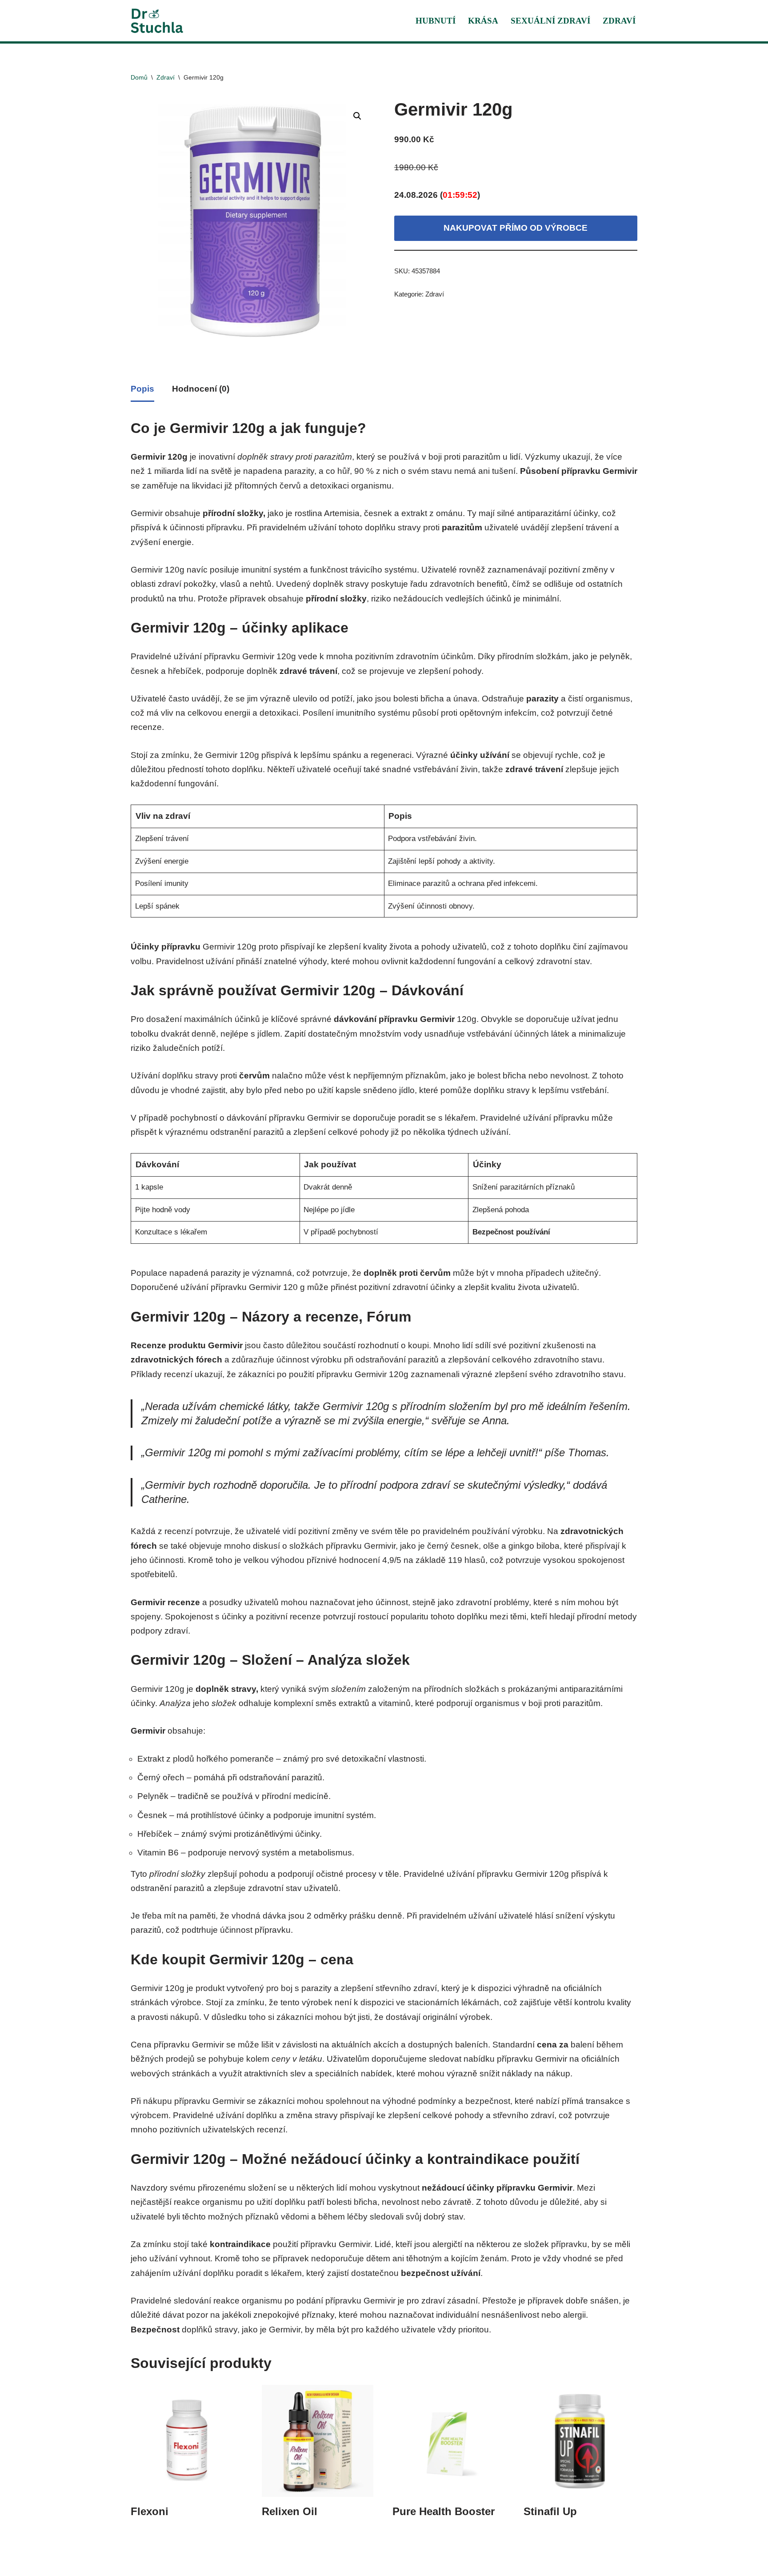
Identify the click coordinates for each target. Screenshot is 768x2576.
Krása (483, 21)
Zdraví (619, 21)
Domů (139, 77)
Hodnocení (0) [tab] (201, 389)
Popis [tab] (142, 389)
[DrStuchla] (157, 21)
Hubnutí (436, 21)
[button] (357, 116)
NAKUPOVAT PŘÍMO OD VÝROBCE (516, 228)
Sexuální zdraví (550, 21)
